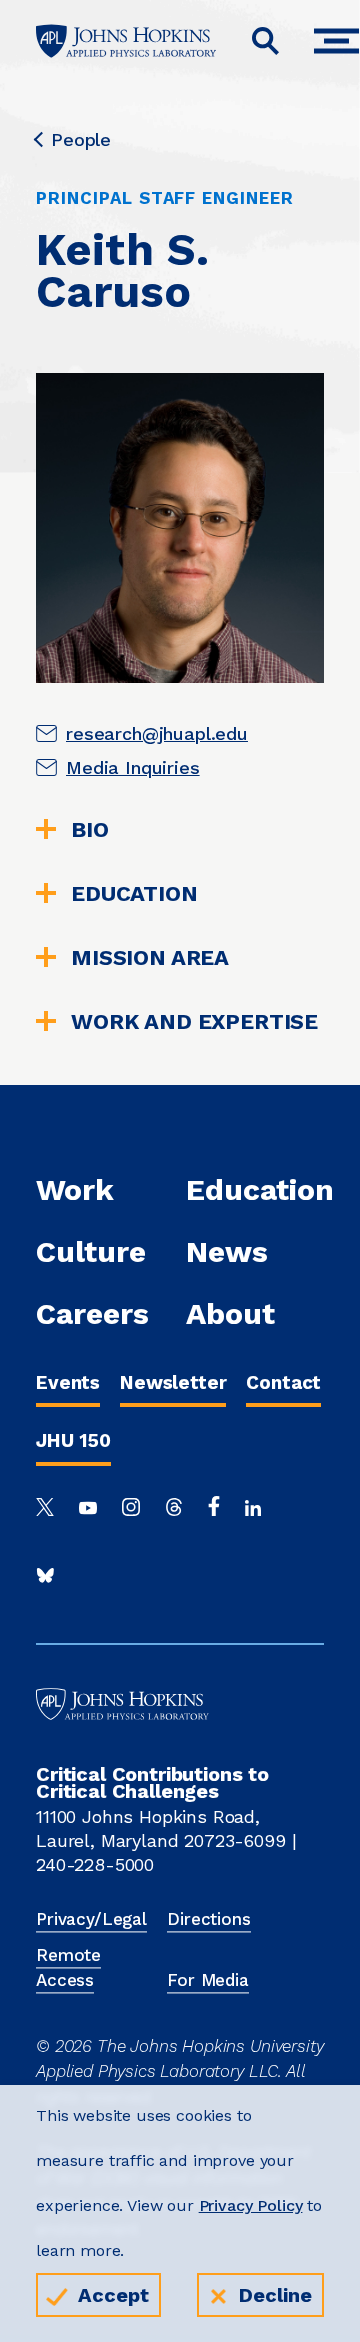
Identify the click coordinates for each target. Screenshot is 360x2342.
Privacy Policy (251, 2205)
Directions (208, 1919)
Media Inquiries (133, 767)
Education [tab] (134, 894)
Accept (113, 2295)
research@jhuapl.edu (157, 733)
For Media (208, 1980)
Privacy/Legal (91, 1919)
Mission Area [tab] (150, 958)
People (81, 140)
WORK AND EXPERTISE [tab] (194, 1022)
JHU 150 (73, 1440)
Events (68, 1382)
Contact (283, 1382)
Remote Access (68, 1968)
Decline (275, 2295)
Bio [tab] (90, 830)
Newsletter (173, 1382)
